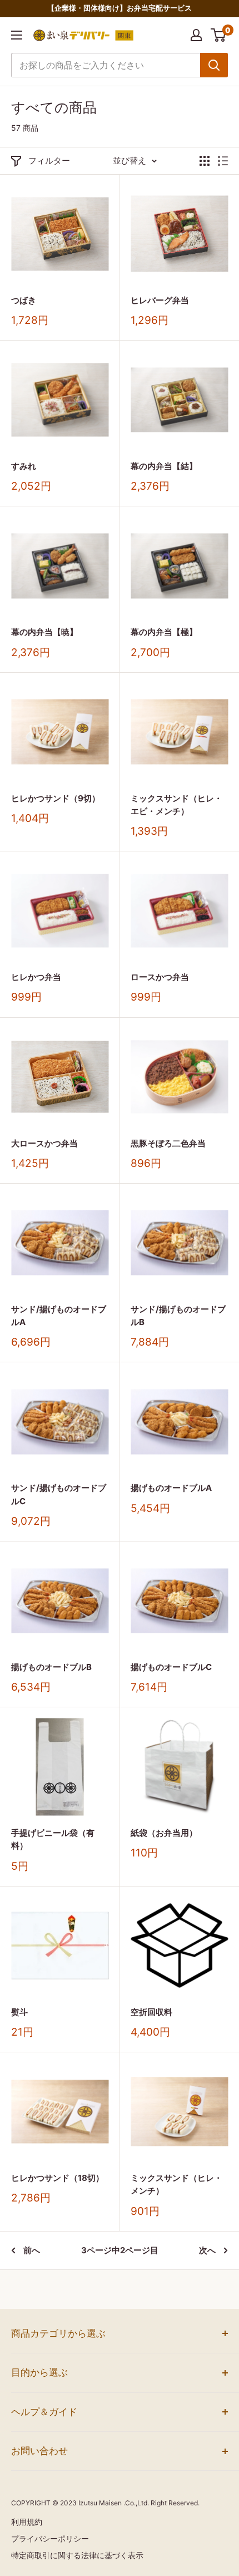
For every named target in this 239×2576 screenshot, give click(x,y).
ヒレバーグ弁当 (160, 300)
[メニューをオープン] (17, 35)
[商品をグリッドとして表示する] (205, 161)
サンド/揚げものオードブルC (59, 1494)
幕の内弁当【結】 (164, 466)
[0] (219, 35)
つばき (24, 300)
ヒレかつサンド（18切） (60, 2178)
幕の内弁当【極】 (164, 632)
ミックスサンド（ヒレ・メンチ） (176, 2184)
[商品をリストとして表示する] (223, 161)
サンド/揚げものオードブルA (59, 1316)
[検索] (214, 65)
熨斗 (19, 2012)
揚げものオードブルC (171, 1667)
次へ (207, 2250)
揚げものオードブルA (171, 1488)
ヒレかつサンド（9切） (56, 798)
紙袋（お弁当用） (164, 1833)
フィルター (49, 161)
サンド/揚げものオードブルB (178, 1316)
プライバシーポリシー (50, 2538)
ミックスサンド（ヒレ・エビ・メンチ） (176, 805)
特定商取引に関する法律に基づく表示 (77, 2555)
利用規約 (27, 2522)
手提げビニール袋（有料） (53, 1839)
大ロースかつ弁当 (44, 1143)
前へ (32, 2250)
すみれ (24, 466)
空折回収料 (151, 2012)
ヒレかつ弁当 (36, 977)
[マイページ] (196, 35)
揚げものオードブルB (51, 1667)
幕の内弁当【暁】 (44, 632)
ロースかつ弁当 (160, 977)
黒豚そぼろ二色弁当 (168, 1143)
